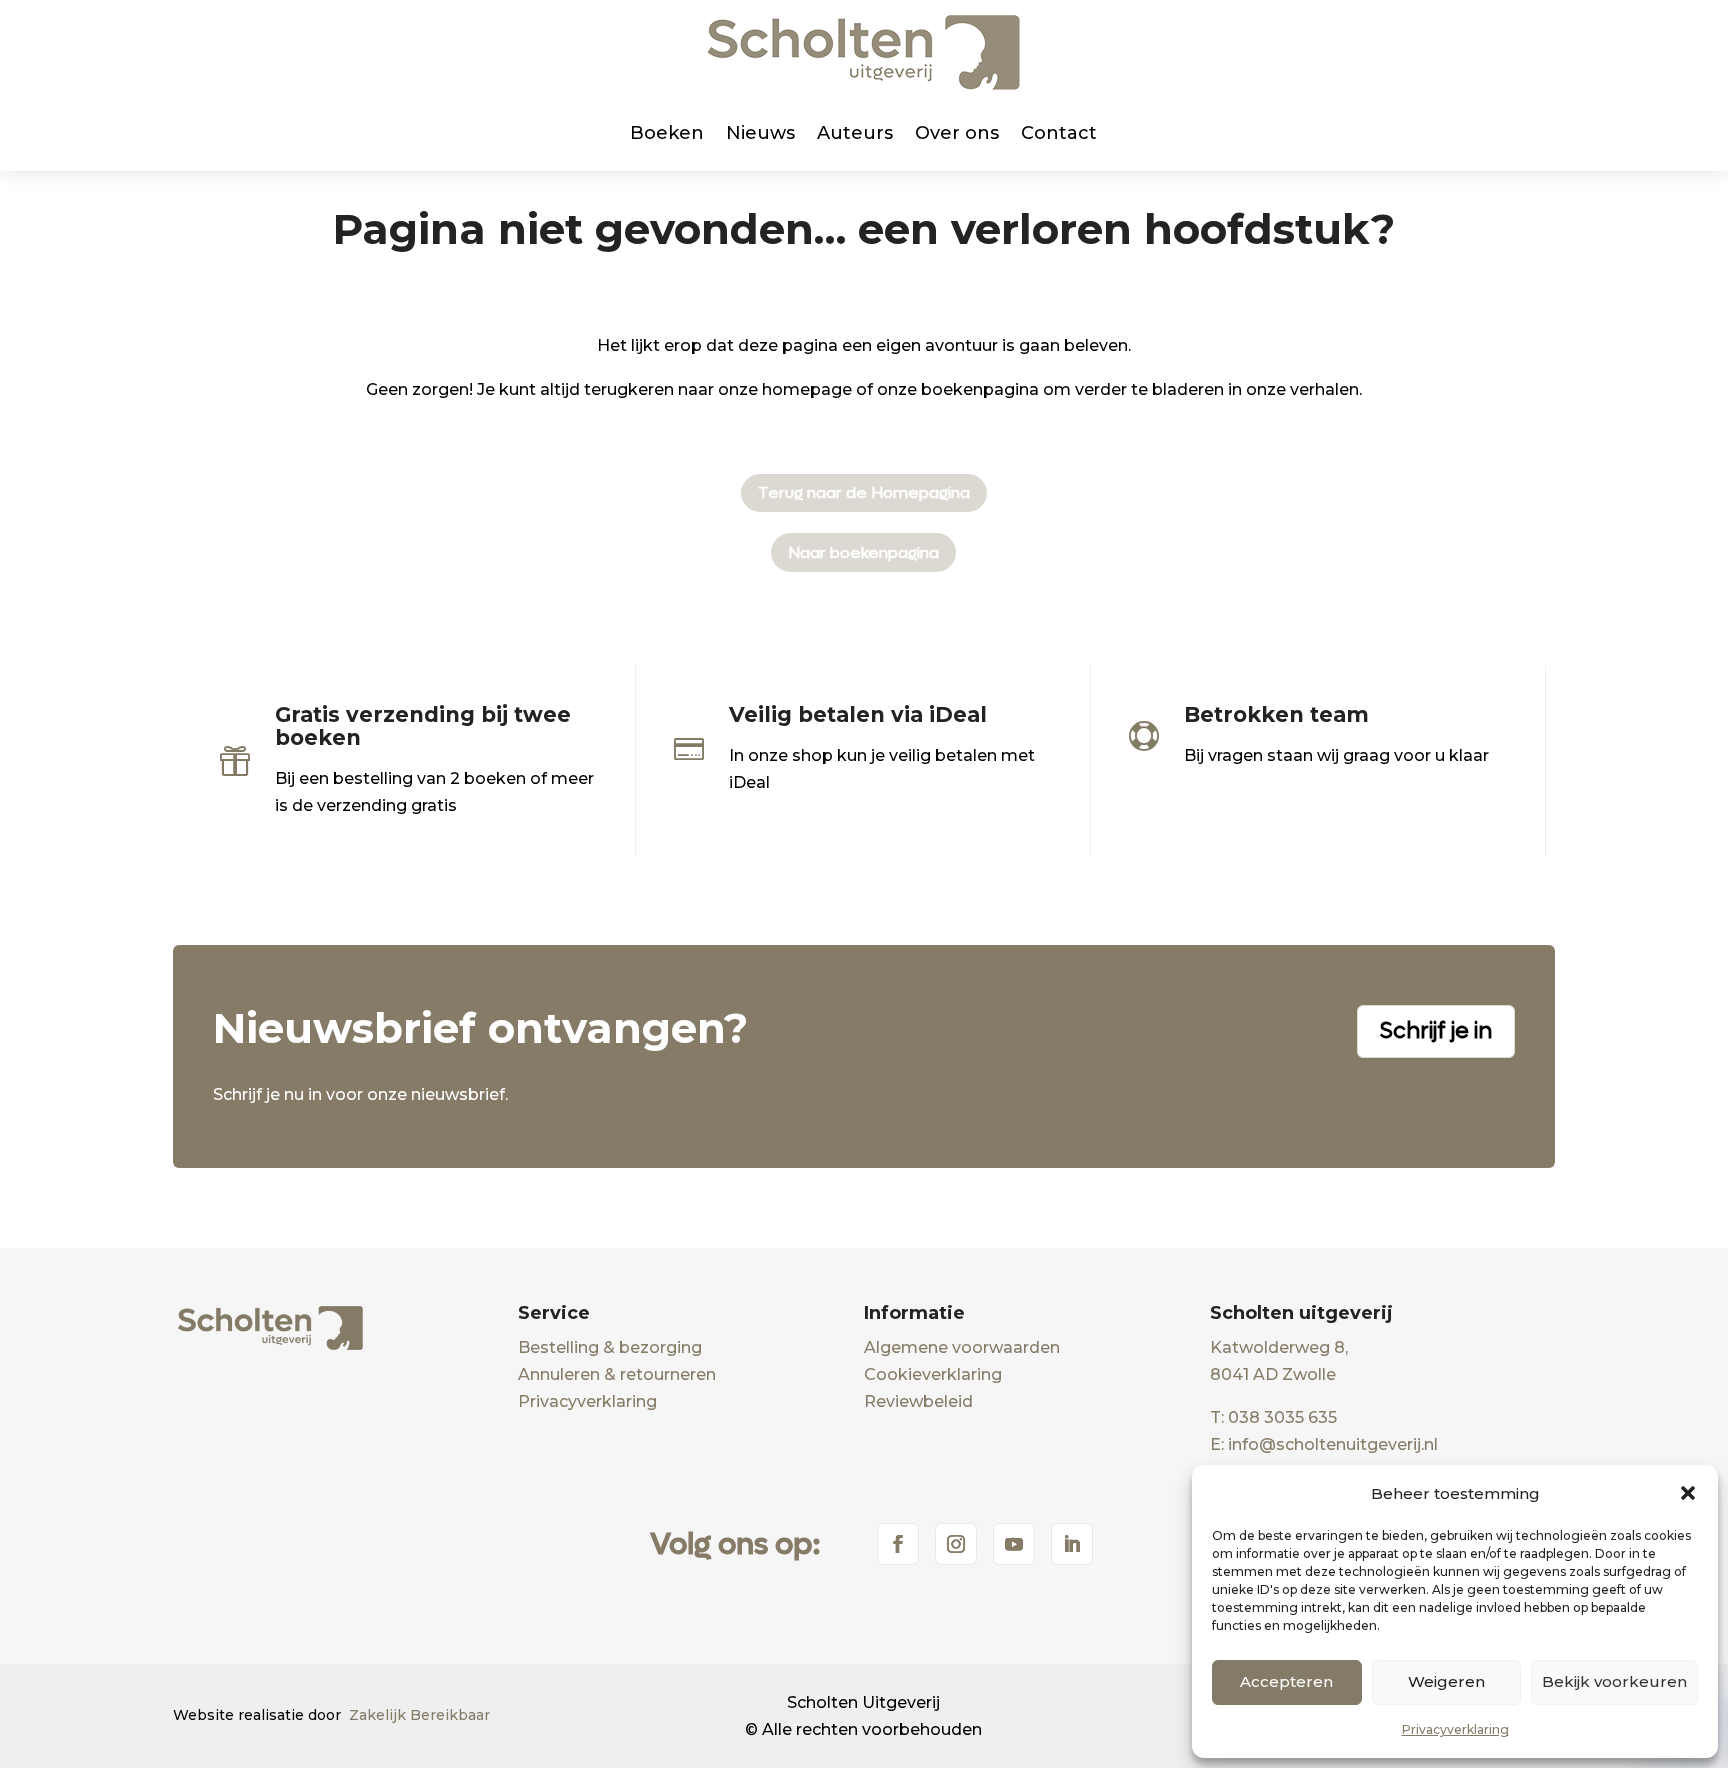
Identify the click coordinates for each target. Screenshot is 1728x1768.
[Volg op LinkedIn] (1072, 1544)
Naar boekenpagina (863, 552)
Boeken (667, 133)
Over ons (957, 133)
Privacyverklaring (1455, 1729)
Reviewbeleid (918, 1401)
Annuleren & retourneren (617, 1374)
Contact (1059, 133)
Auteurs (855, 133)
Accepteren (1286, 1681)
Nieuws (760, 133)
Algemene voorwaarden (962, 1347)
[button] (1688, 1493)
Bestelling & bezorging (610, 1347)
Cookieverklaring (933, 1374)
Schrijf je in (1436, 1031)
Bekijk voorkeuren (1614, 1681)
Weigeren (1446, 1681)
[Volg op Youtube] (1014, 1544)
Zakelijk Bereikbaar (419, 1715)
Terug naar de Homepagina (864, 492)
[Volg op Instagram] (956, 1544)
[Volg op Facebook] (898, 1544)
